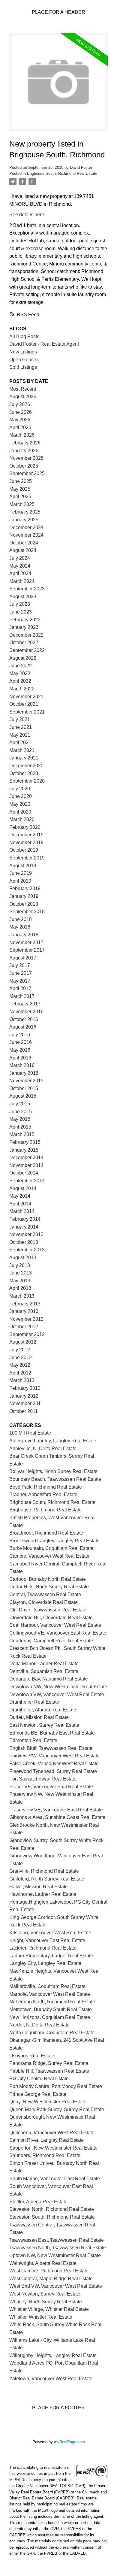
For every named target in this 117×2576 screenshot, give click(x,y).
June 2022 (21, 666)
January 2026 (24, 451)
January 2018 (24, 935)
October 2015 (24, 1088)
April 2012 (20, 1373)
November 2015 (26, 1081)
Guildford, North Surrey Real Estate (47, 1879)
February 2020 (25, 827)
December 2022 (26, 635)
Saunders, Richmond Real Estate (45, 2155)
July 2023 (20, 604)
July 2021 (20, 719)
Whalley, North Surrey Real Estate (46, 2302)
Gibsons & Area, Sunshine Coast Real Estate (57, 1817)
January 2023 (24, 627)
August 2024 (23, 550)
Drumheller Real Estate (34, 1702)
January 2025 (24, 520)
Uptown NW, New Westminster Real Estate (55, 2255)
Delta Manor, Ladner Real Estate (44, 1664)
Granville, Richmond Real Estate (44, 1871)
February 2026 (25, 443)
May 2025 (20, 489)
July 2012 (20, 1350)
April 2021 (20, 742)
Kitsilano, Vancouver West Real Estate (50, 1933)
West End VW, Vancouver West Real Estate (56, 2286)
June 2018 (21, 919)
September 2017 (27, 950)
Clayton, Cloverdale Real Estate (43, 1602)
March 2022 (22, 689)
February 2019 (25, 888)
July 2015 (20, 1104)
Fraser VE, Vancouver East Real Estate (51, 1787)
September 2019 (27, 858)
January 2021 (24, 758)
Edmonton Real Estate (33, 1740)
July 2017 (20, 965)
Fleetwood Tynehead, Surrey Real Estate (53, 1771)
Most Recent (23, 389)
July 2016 (20, 1035)
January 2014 (24, 1227)
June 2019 (21, 873)
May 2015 (20, 1119)
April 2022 (20, 681)
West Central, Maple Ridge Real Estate (51, 2279)
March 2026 (22, 435)
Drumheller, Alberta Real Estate (43, 1710)
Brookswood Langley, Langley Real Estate (54, 1541)
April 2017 (20, 988)
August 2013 (23, 1258)
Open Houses (24, 360)
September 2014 (27, 1181)
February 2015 (25, 1142)
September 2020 (27, 781)
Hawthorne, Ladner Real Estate (43, 1894)
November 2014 (26, 1165)
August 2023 (23, 597)
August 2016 (23, 1027)
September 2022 (27, 650)
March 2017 (22, 996)
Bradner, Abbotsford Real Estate (43, 1494)
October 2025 (24, 466)
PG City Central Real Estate (39, 2079)
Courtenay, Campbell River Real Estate (51, 1641)
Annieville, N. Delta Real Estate (43, 1449)
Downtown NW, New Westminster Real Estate (58, 1687)
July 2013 (20, 1265)
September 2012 (27, 1334)
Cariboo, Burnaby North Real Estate (48, 1579)
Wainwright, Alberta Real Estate (43, 2263)
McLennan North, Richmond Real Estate (52, 2002)
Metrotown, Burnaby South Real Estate (51, 2009)
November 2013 (26, 1234)
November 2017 (26, 943)
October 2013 (24, 1242)
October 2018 (24, 904)
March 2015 (22, 1134)
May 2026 (20, 420)
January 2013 (24, 1311)
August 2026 (23, 397)
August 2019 (23, 866)
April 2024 (20, 573)
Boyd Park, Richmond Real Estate (46, 1487)
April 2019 (20, 881)
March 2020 (22, 819)
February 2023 (25, 620)
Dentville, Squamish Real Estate (44, 1671)
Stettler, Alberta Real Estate (38, 2202)
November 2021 (26, 697)
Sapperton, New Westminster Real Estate (53, 2148)
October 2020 (24, 773)
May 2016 (20, 1050)
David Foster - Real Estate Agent (44, 344)
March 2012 (22, 1380)
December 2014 (26, 1158)
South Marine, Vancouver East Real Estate (55, 2179)
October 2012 (24, 1327)
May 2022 (20, 673)
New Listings (23, 352)
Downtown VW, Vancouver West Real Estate (57, 1694)
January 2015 (24, 1150)
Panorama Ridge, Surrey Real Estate (49, 2063)
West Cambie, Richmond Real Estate (49, 2271)
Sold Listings (23, 367)
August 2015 (23, 1096)
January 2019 (24, 896)
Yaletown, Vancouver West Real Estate (51, 2379)
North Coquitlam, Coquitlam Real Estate (52, 2033)
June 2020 (21, 796)
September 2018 (27, 912)
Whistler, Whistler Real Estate (41, 2317)
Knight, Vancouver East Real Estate (47, 1940)
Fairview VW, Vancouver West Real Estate (54, 1756)
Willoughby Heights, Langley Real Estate (53, 2355)
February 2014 (25, 1219)
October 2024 (24, 543)
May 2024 (20, 566)
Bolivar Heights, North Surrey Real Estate (53, 1471)
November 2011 (26, 1403)
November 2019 (26, 843)
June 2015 (21, 1112)
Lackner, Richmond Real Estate (43, 1948)
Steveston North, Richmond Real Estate (52, 2209)
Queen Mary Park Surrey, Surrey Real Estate (57, 2109)
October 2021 (24, 704)
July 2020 (20, 789)
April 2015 (20, 1127)
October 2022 (24, 642)
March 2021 (22, 750)
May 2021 (20, 735)
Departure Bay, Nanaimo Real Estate (49, 1679)
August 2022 (23, 658)
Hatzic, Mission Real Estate (39, 1887)
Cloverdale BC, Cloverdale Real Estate (51, 1618)
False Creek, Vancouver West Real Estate (54, 1764)
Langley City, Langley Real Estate (45, 1963)
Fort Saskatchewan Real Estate (43, 1779)
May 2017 (20, 981)
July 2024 (20, 558)
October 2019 (24, 850)
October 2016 (24, 1019)
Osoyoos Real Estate (32, 2056)
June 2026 (21, 412)
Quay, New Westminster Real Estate (48, 2102)
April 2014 (20, 1204)
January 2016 (24, 1073)
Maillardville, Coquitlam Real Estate (47, 1986)
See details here (27, 215)
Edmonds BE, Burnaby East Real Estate (52, 1733)
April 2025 (20, 497)
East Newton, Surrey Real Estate (44, 1725)
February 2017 (25, 1004)
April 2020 (20, 812)
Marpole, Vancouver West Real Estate (50, 1994)
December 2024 (26, 527)
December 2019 (26, 835)
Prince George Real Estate (38, 2094)
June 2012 (21, 1358)
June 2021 (21, 727)
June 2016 (21, 1042)
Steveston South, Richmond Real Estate (52, 2217)
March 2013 (22, 1296)
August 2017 (23, 958)
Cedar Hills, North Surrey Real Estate (49, 1587)
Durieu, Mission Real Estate (39, 1717)
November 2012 (26, 1319)
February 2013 (25, 1304)
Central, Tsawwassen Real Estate (45, 1594)
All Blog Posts (24, 336)
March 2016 (22, 1065)
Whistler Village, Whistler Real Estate (49, 2309)
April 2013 (20, 1288)
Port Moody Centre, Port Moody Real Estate (56, 2086)
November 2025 (26, 458)
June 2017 (21, 973)
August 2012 (23, 1342)
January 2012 (24, 1396)
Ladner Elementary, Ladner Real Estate (51, 1956)
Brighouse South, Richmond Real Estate (62, 173)
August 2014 (23, 1188)
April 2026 (20, 427)
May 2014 (20, 1196)
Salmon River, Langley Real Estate (46, 2140)
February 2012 (25, 1388)
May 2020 (20, 804)
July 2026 (20, 404)
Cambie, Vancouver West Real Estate (49, 1556)
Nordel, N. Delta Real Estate (39, 2025)
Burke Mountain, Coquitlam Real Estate (51, 1548)
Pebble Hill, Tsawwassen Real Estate (49, 2071)
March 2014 (22, 1211)
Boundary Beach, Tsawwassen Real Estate (55, 1479)
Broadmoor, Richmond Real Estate (46, 1533)
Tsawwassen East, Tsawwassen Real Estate (57, 2240)
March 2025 (22, 504)
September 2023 (27, 589)
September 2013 (27, 1250)
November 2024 (26, 535)
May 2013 (20, 1281)
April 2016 (20, 1058)
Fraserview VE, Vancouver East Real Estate (56, 1810)
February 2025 (25, 512)
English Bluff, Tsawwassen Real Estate (51, 1748)
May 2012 (20, 1365)
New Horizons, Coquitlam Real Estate (50, 2017)
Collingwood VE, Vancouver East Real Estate (58, 1633)
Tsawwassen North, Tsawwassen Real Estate (58, 2248)
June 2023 (21, 612)
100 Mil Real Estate (30, 1433)
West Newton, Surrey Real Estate (45, 2294)
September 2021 (27, 712)
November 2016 (26, 1012)
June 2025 (21, 481)
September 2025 (27, 473)
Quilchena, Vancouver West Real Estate (52, 2133)
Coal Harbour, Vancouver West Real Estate (55, 1625)
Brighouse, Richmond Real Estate (45, 1510)
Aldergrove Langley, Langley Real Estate (53, 1441)
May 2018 (20, 927)
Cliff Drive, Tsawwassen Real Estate (48, 1610)
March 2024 (22, 581)
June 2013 (21, 1273)
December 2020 (26, 766)
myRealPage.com (69, 2442)
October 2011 (24, 1411)
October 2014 (24, 1173)
